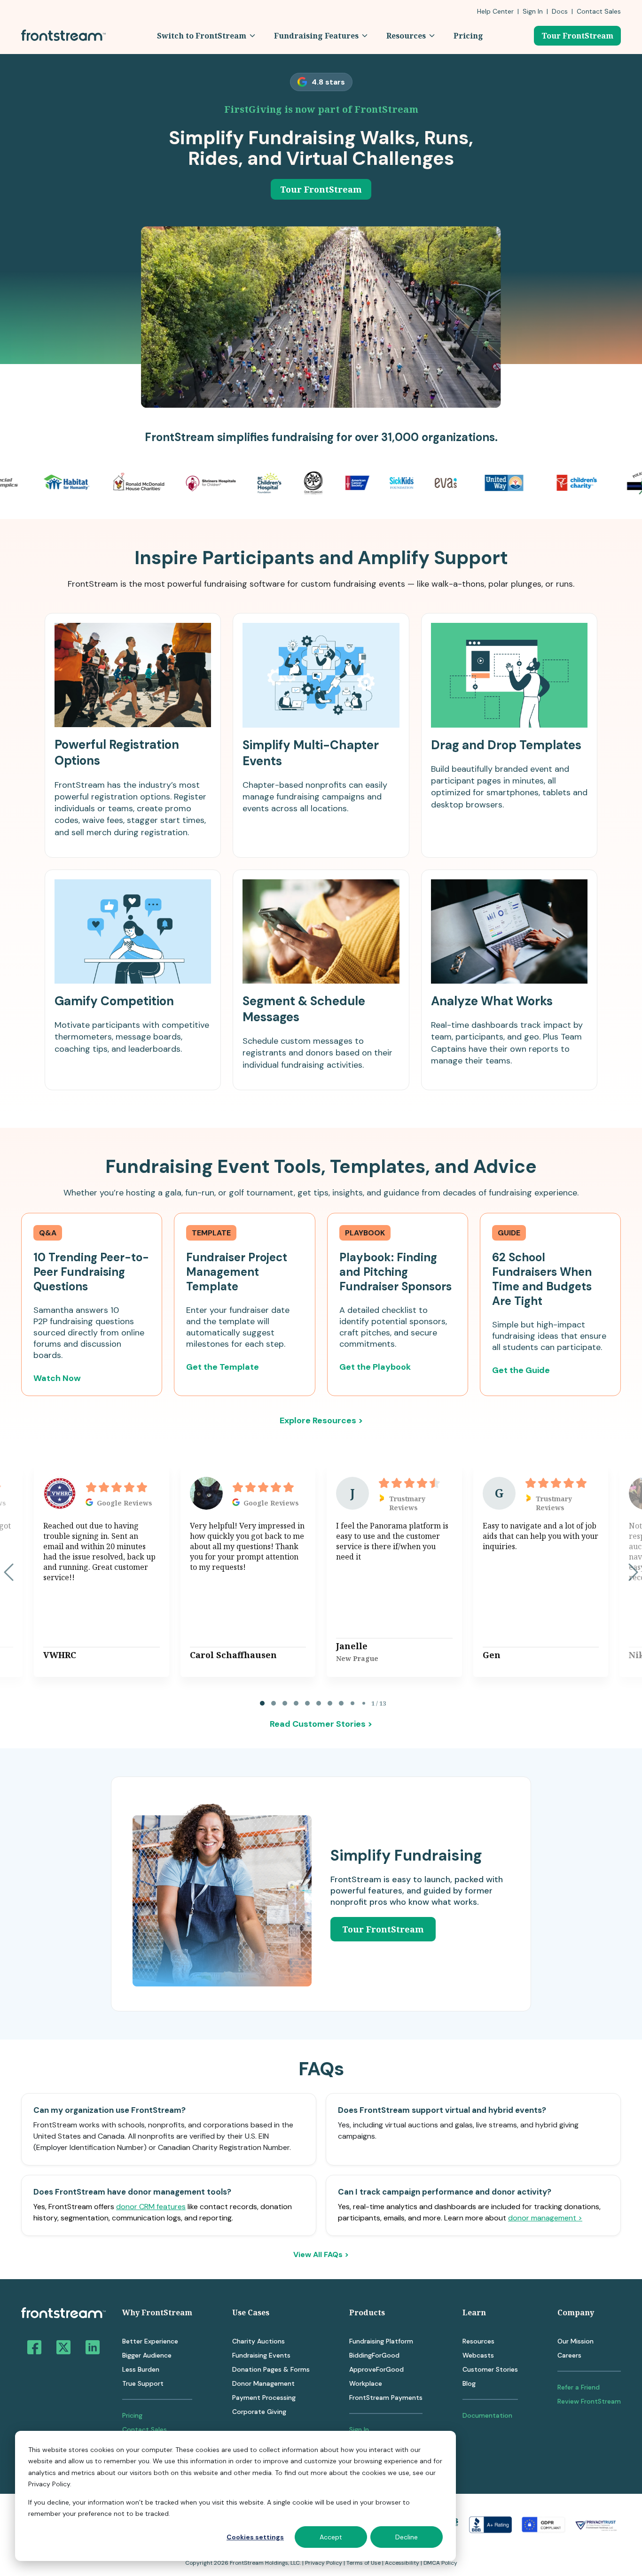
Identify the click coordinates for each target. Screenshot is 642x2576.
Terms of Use (364, 2563)
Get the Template (223, 1367)
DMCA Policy (440, 2563)
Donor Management (263, 2383)
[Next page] (633, 1572)
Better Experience (150, 2341)
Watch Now (57, 1378)
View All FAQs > (321, 2255)
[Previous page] (9, 1572)
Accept (331, 2537)
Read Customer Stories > (321, 1724)
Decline (407, 2537)
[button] (206, 36)
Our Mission (575, 2341)
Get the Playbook (375, 1367)
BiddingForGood (374, 2355)
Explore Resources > (321, 1420)
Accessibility (402, 2563)
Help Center (495, 11)
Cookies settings (255, 2537)
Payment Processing (264, 2398)
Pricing (132, 2415)
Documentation (487, 2415)
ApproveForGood (376, 2369)
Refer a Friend (579, 2387)
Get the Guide (521, 1370)
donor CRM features (151, 2207)
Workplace (366, 2383)
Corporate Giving (259, 2412)
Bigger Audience (147, 2355)
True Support (143, 2383)
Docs (560, 11)
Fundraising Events (261, 2355)
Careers (569, 2355)
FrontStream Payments (386, 2398)
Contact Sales (145, 2429)
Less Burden (141, 2369)
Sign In (533, 11)
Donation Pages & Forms (271, 2369)
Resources (478, 2341)
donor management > (545, 2218)
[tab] (262, 1703)
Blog (469, 2383)
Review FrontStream (589, 2401)
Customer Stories (490, 2369)
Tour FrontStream (577, 36)
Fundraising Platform (381, 2341)
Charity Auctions (258, 2341)
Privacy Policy (324, 2563)
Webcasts (478, 2355)
